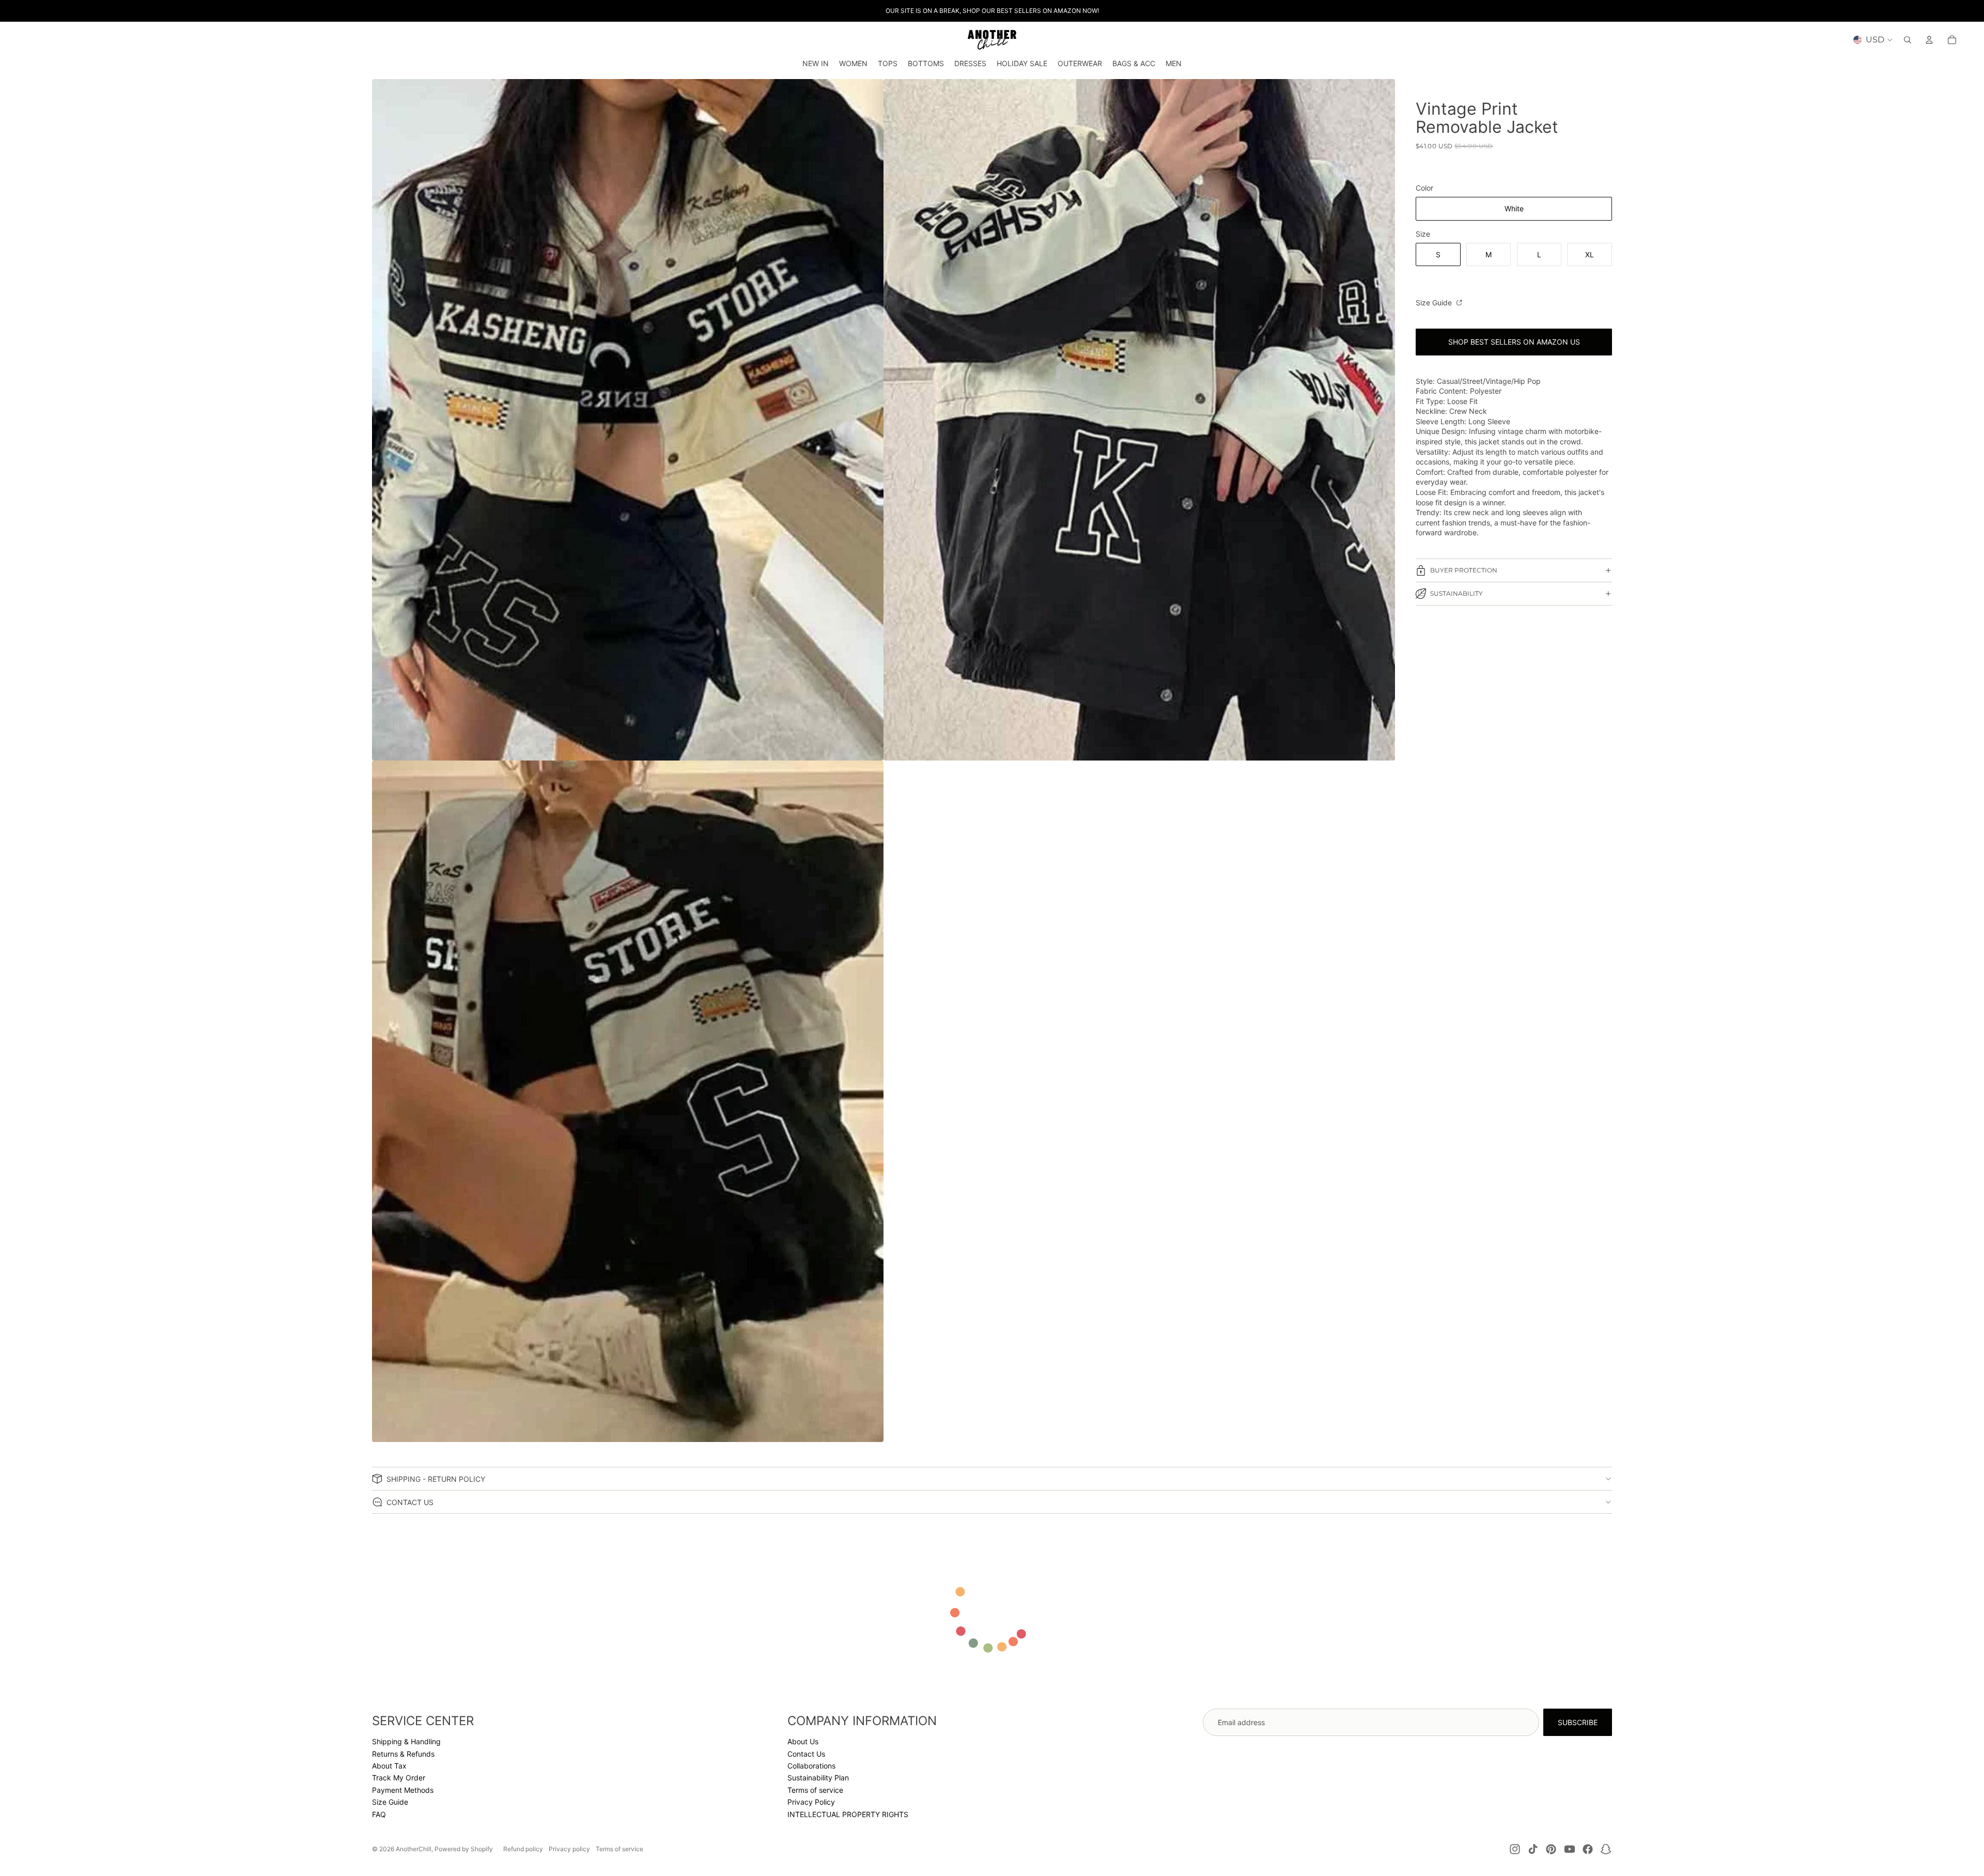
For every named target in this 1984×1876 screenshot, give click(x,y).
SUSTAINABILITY (1456, 593)
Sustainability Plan (818, 1778)
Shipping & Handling (406, 1741)
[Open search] (1908, 40)
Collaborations (811, 1766)
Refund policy (523, 1849)
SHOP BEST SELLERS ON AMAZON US (1514, 342)
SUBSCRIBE (1578, 1722)
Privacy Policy (811, 1802)
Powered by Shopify (464, 1849)
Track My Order (399, 1778)
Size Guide (1435, 303)
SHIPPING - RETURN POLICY (436, 1479)
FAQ (379, 1814)
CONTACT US (410, 1502)
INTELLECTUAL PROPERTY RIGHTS (848, 1814)
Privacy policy (569, 1849)
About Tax (389, 1766)
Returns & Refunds (403, 1754)
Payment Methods (403, 1790)
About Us (803, 1741)
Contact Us (806, 1754)
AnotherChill (414, 1849)
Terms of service (815, 1790)
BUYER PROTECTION (1464, 570)
